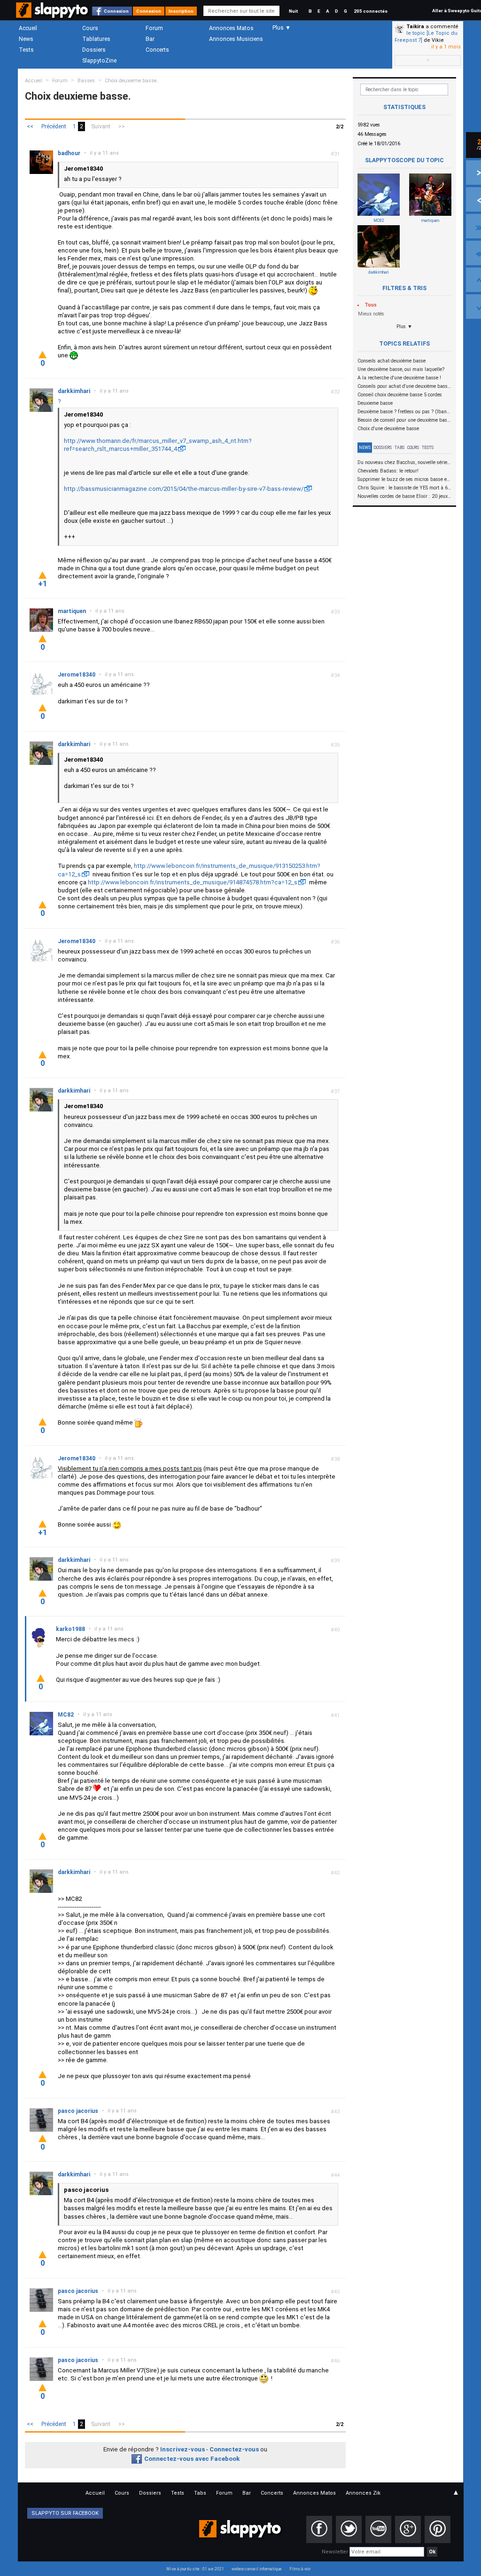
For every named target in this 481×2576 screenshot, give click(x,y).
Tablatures (96, 39)
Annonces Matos (231, 28)
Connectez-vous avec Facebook (192, 2459)
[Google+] (408, 2529)
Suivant (101, 126)
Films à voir (300, 2569)
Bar (150, 39)
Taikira (415, 27)
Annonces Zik (363, 2493)
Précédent (54, 126)
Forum (154, 28)
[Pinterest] (438, 2529)
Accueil (28, 28)
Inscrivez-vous (182, 2449)
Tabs (400, 448)
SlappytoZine (99, 61)
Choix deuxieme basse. (131, 81)
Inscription (181, 11)
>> (122, 126)
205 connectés (371, 11)
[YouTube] (378, 2529)
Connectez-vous (234, 2449)
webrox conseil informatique (257, 2569)
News (26, 39)
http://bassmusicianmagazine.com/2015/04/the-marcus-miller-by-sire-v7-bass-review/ (184, 489)
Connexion (116, 11)
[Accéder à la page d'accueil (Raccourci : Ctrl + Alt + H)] (53, 15)
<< (30, 126)
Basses (86, 81)
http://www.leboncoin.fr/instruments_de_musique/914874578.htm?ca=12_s (193, 882)
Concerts (157, 50)
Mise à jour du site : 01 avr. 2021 (195, 2569)
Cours (90, 28)
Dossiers (94, 50)
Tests (26, 50)
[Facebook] (319, 2529)
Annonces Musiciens (236, 39)
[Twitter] (349, 2529)
